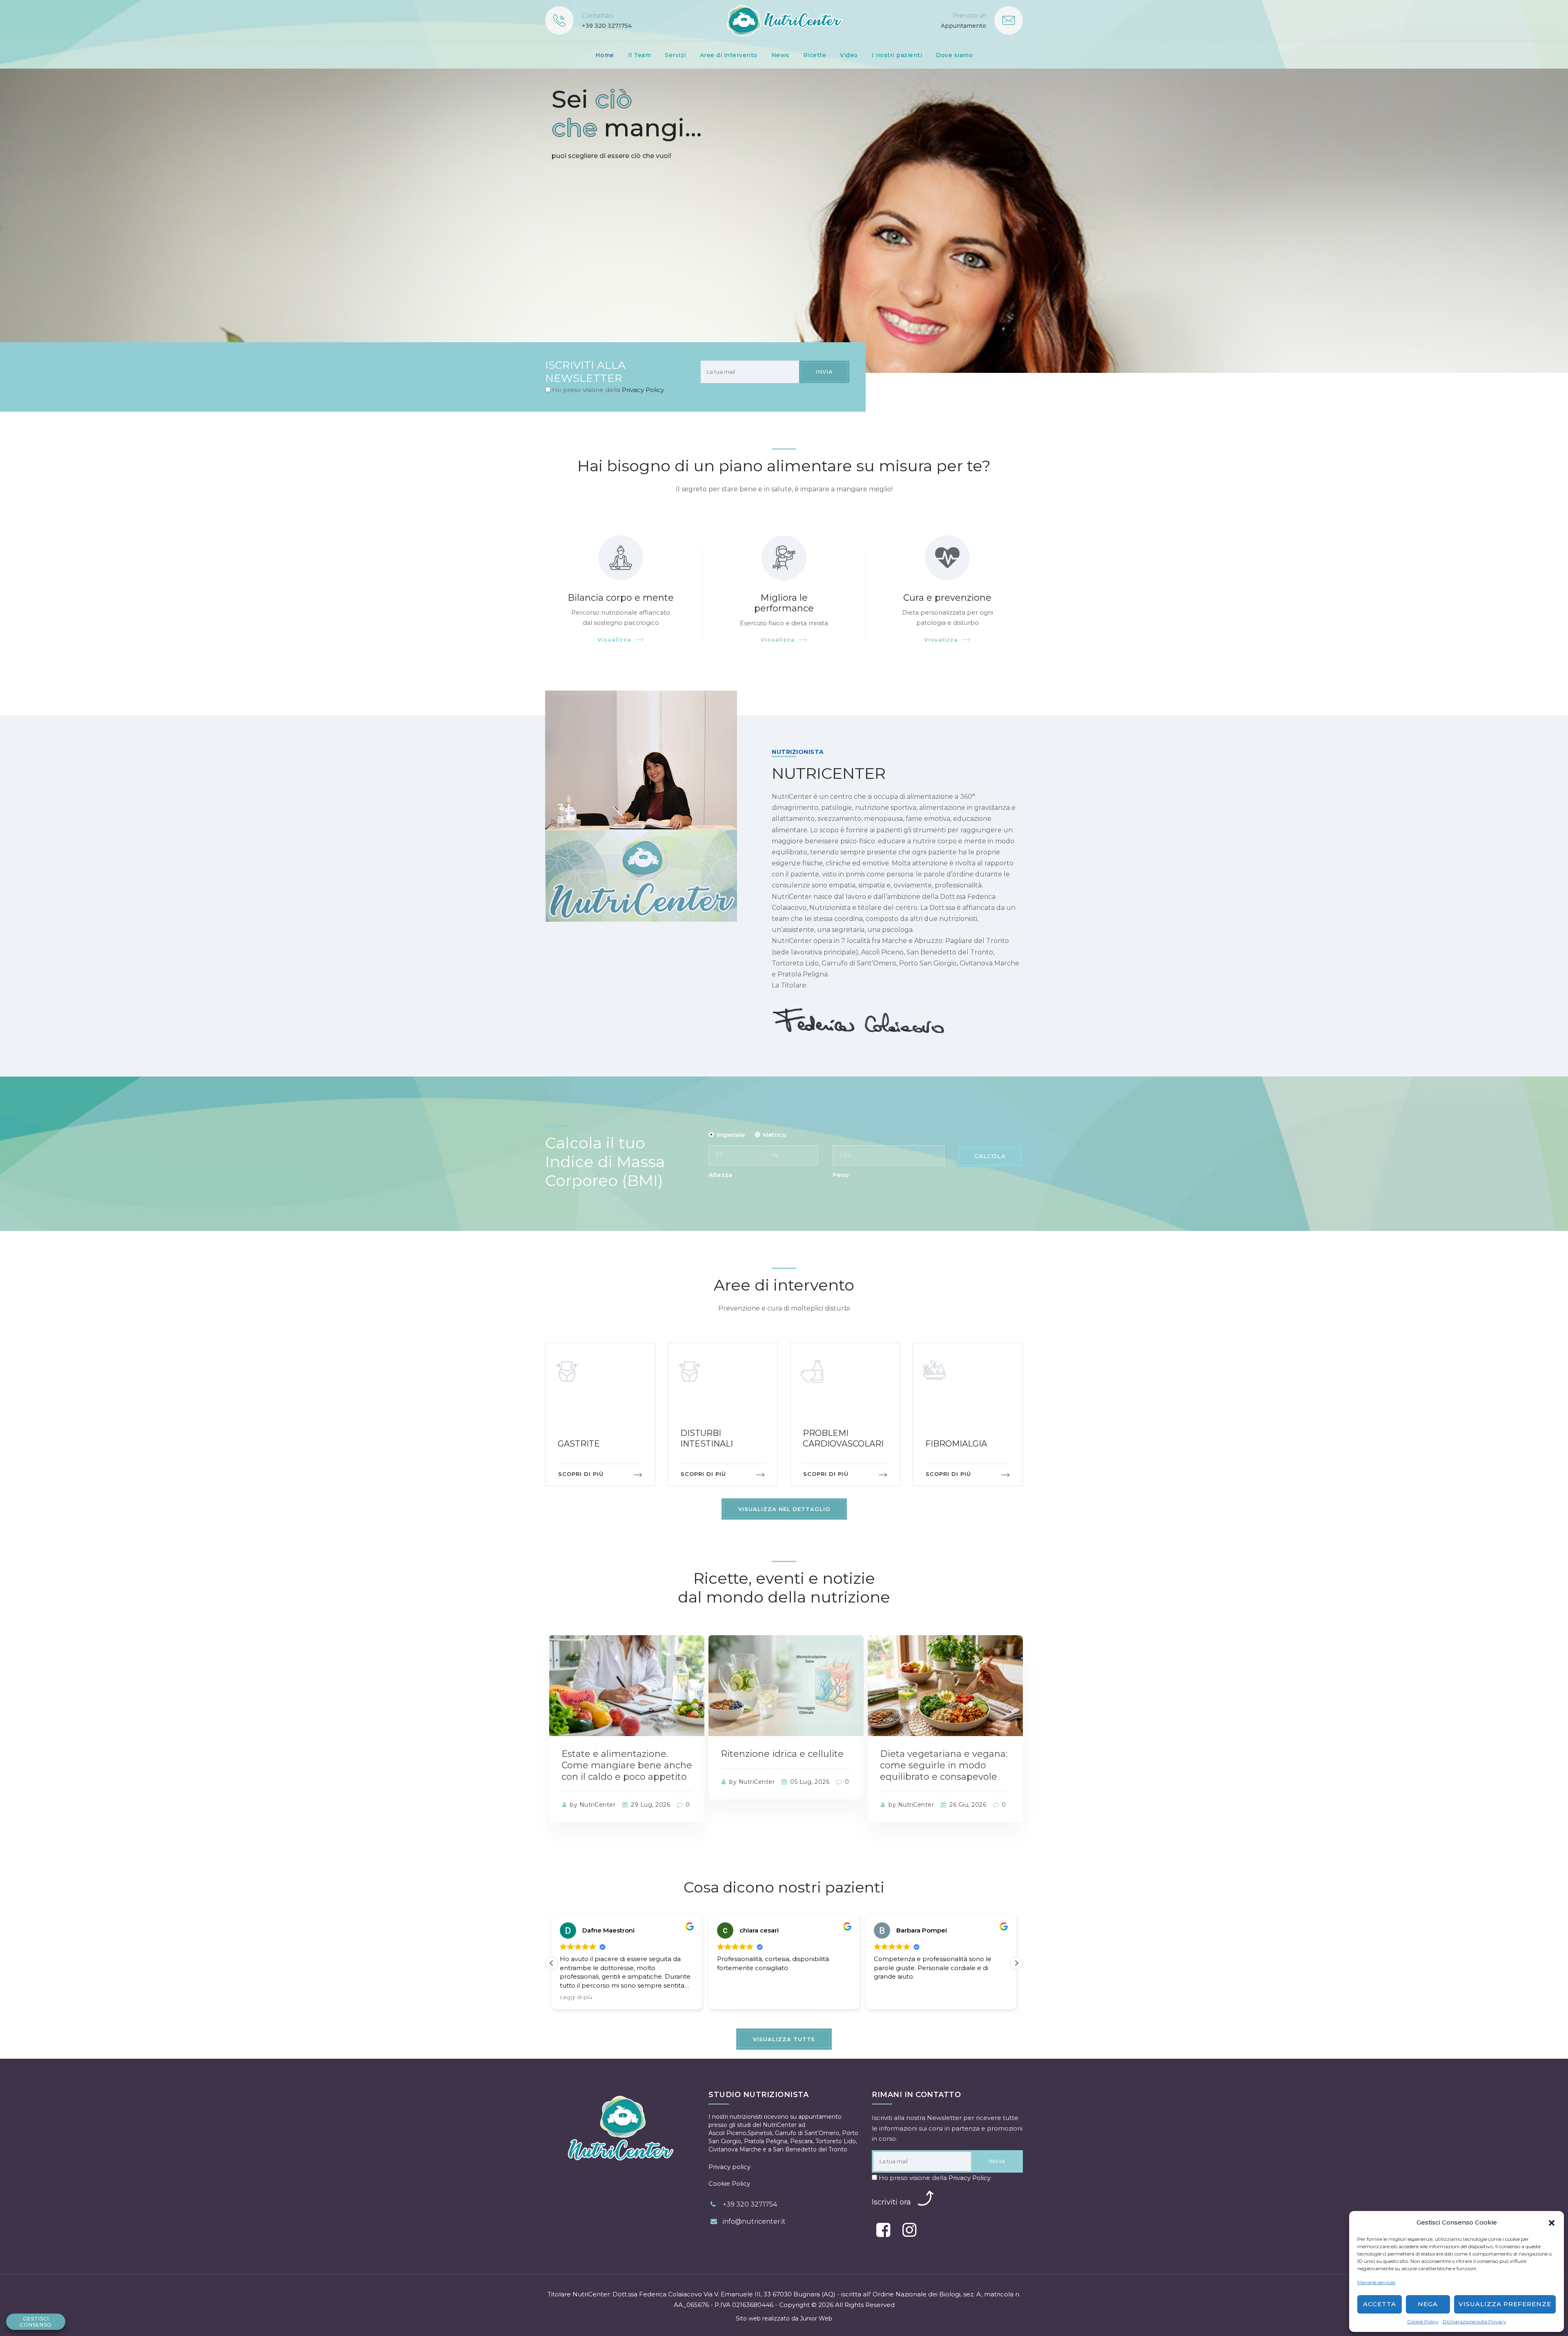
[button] (1552, 2222)
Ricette (815, 55)
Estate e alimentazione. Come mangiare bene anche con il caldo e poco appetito (627, 1765)
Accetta (1380, 2304)
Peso (841, 1175)
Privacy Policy (643, 390)
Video (849, 55)
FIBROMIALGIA (834, 1444)
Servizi (675, 55)
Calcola (990, 1156)
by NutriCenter (592, 1805)
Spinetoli (760, 2133)
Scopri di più (581, 1474)
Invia (824, 372)
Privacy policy (729, 2167)
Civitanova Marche (735, 2149)
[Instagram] (909, 2230)
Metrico (774, 1135)
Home (605, 55)
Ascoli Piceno (727, 2133)
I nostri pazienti (897, 55)
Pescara (801, 2141)
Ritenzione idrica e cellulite (782, 1754)
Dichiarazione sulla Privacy (1474, 2322)
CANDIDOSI (950, 1444)
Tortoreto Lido (836, 2141)
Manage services (1376, 2282)
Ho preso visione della (607, 390)
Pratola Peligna (766, 2141)
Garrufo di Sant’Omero (807, 2133)
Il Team (640, 55)
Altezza (720, 1175)
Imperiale (731, 1135)
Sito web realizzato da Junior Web (784, 2318)
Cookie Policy (1423, 2322)
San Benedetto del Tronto (810, 2149)
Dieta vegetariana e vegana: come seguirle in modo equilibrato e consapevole (944, 1765)
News (780, 55)
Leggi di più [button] (890, 1997)
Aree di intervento (729, 55)
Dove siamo (954, 55)
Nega (1428, 2304)
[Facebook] (883, 2230)
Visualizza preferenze (1505, 2304)
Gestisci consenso (36, 2322)
